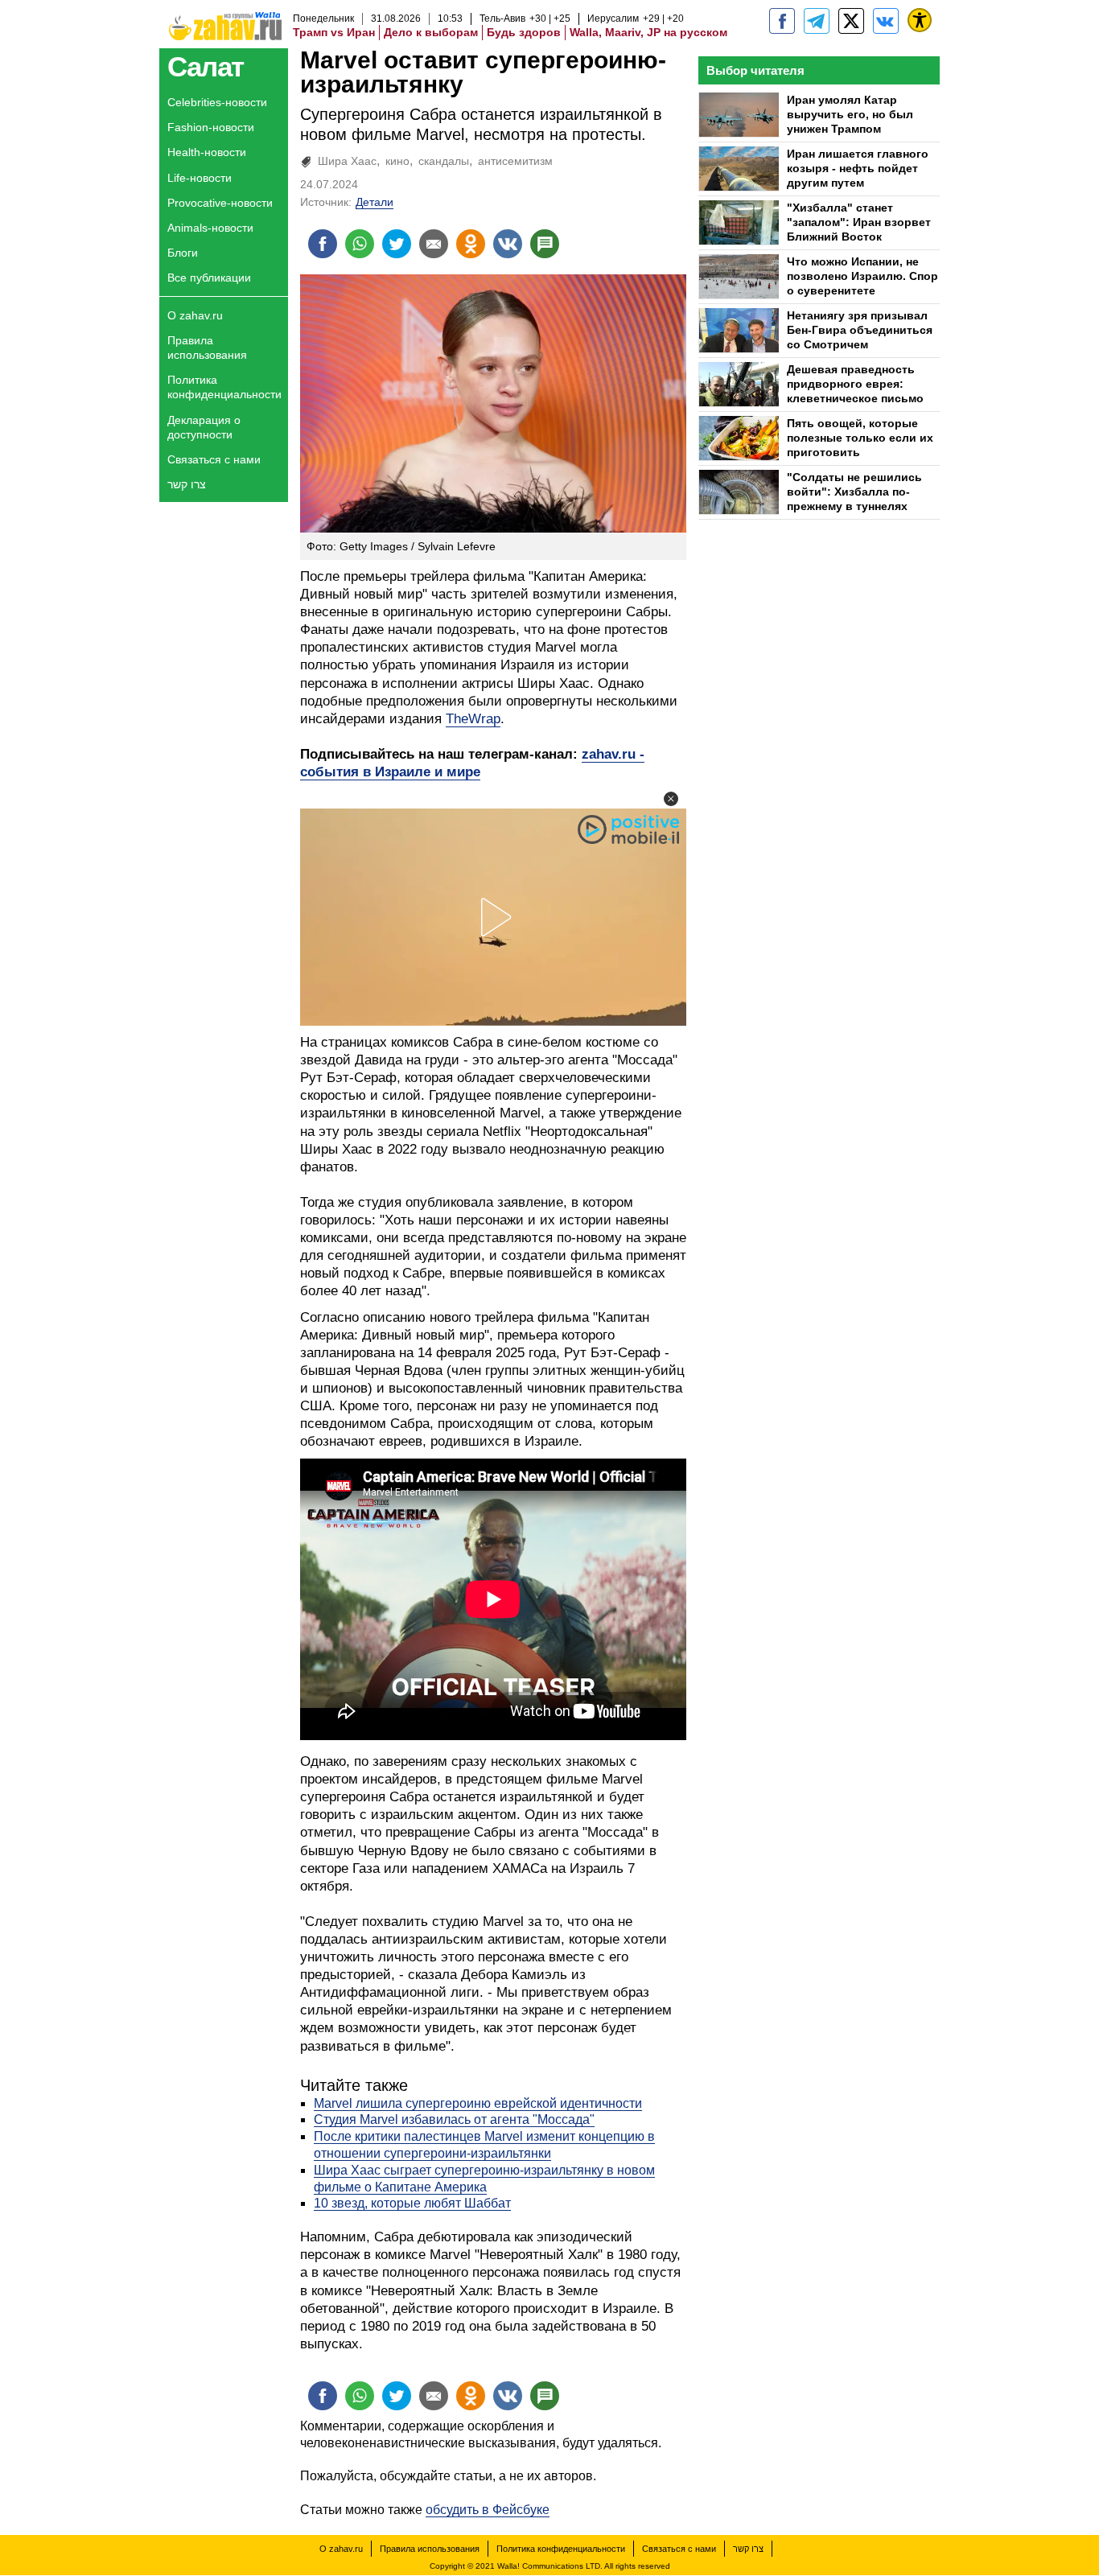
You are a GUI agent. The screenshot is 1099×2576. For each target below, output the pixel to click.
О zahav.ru (195, 315)
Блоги (183, 253)
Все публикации (209, 278)
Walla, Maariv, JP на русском (648, 32)
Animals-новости (210, 228)
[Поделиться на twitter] (397, 244)
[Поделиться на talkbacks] (545, 244)
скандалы (444, 161)
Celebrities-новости (217, 102)
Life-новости (200, 178)
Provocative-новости (220, 203)
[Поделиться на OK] (471, 244)
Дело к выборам (431, 32)
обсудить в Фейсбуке (488, 2510)
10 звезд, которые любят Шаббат (412, 2203)
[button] (671, 799)
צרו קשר (187, 484)
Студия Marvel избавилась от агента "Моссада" (454, 2119)
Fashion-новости (211, 127)
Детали (375, 202)
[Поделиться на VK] (508, 244)
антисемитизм (515, 161)
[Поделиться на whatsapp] (360, 244)
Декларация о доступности (204, 427)
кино (397, 161)
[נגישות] (920, 20)
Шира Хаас (347, 161)
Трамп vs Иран (334, 32)
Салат (206, 66)
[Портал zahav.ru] (886, 21)
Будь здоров (524, 32)
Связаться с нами (214, 459)
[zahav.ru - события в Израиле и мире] (817, 21)
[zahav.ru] (782, 21)
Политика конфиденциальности (224, 387)
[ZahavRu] (851, 21)
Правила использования (207, 348)
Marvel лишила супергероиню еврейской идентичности (478, 2103)
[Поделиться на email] (434, 244)
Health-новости (207, 152)
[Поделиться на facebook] (323, 244)
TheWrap (473, 719)
